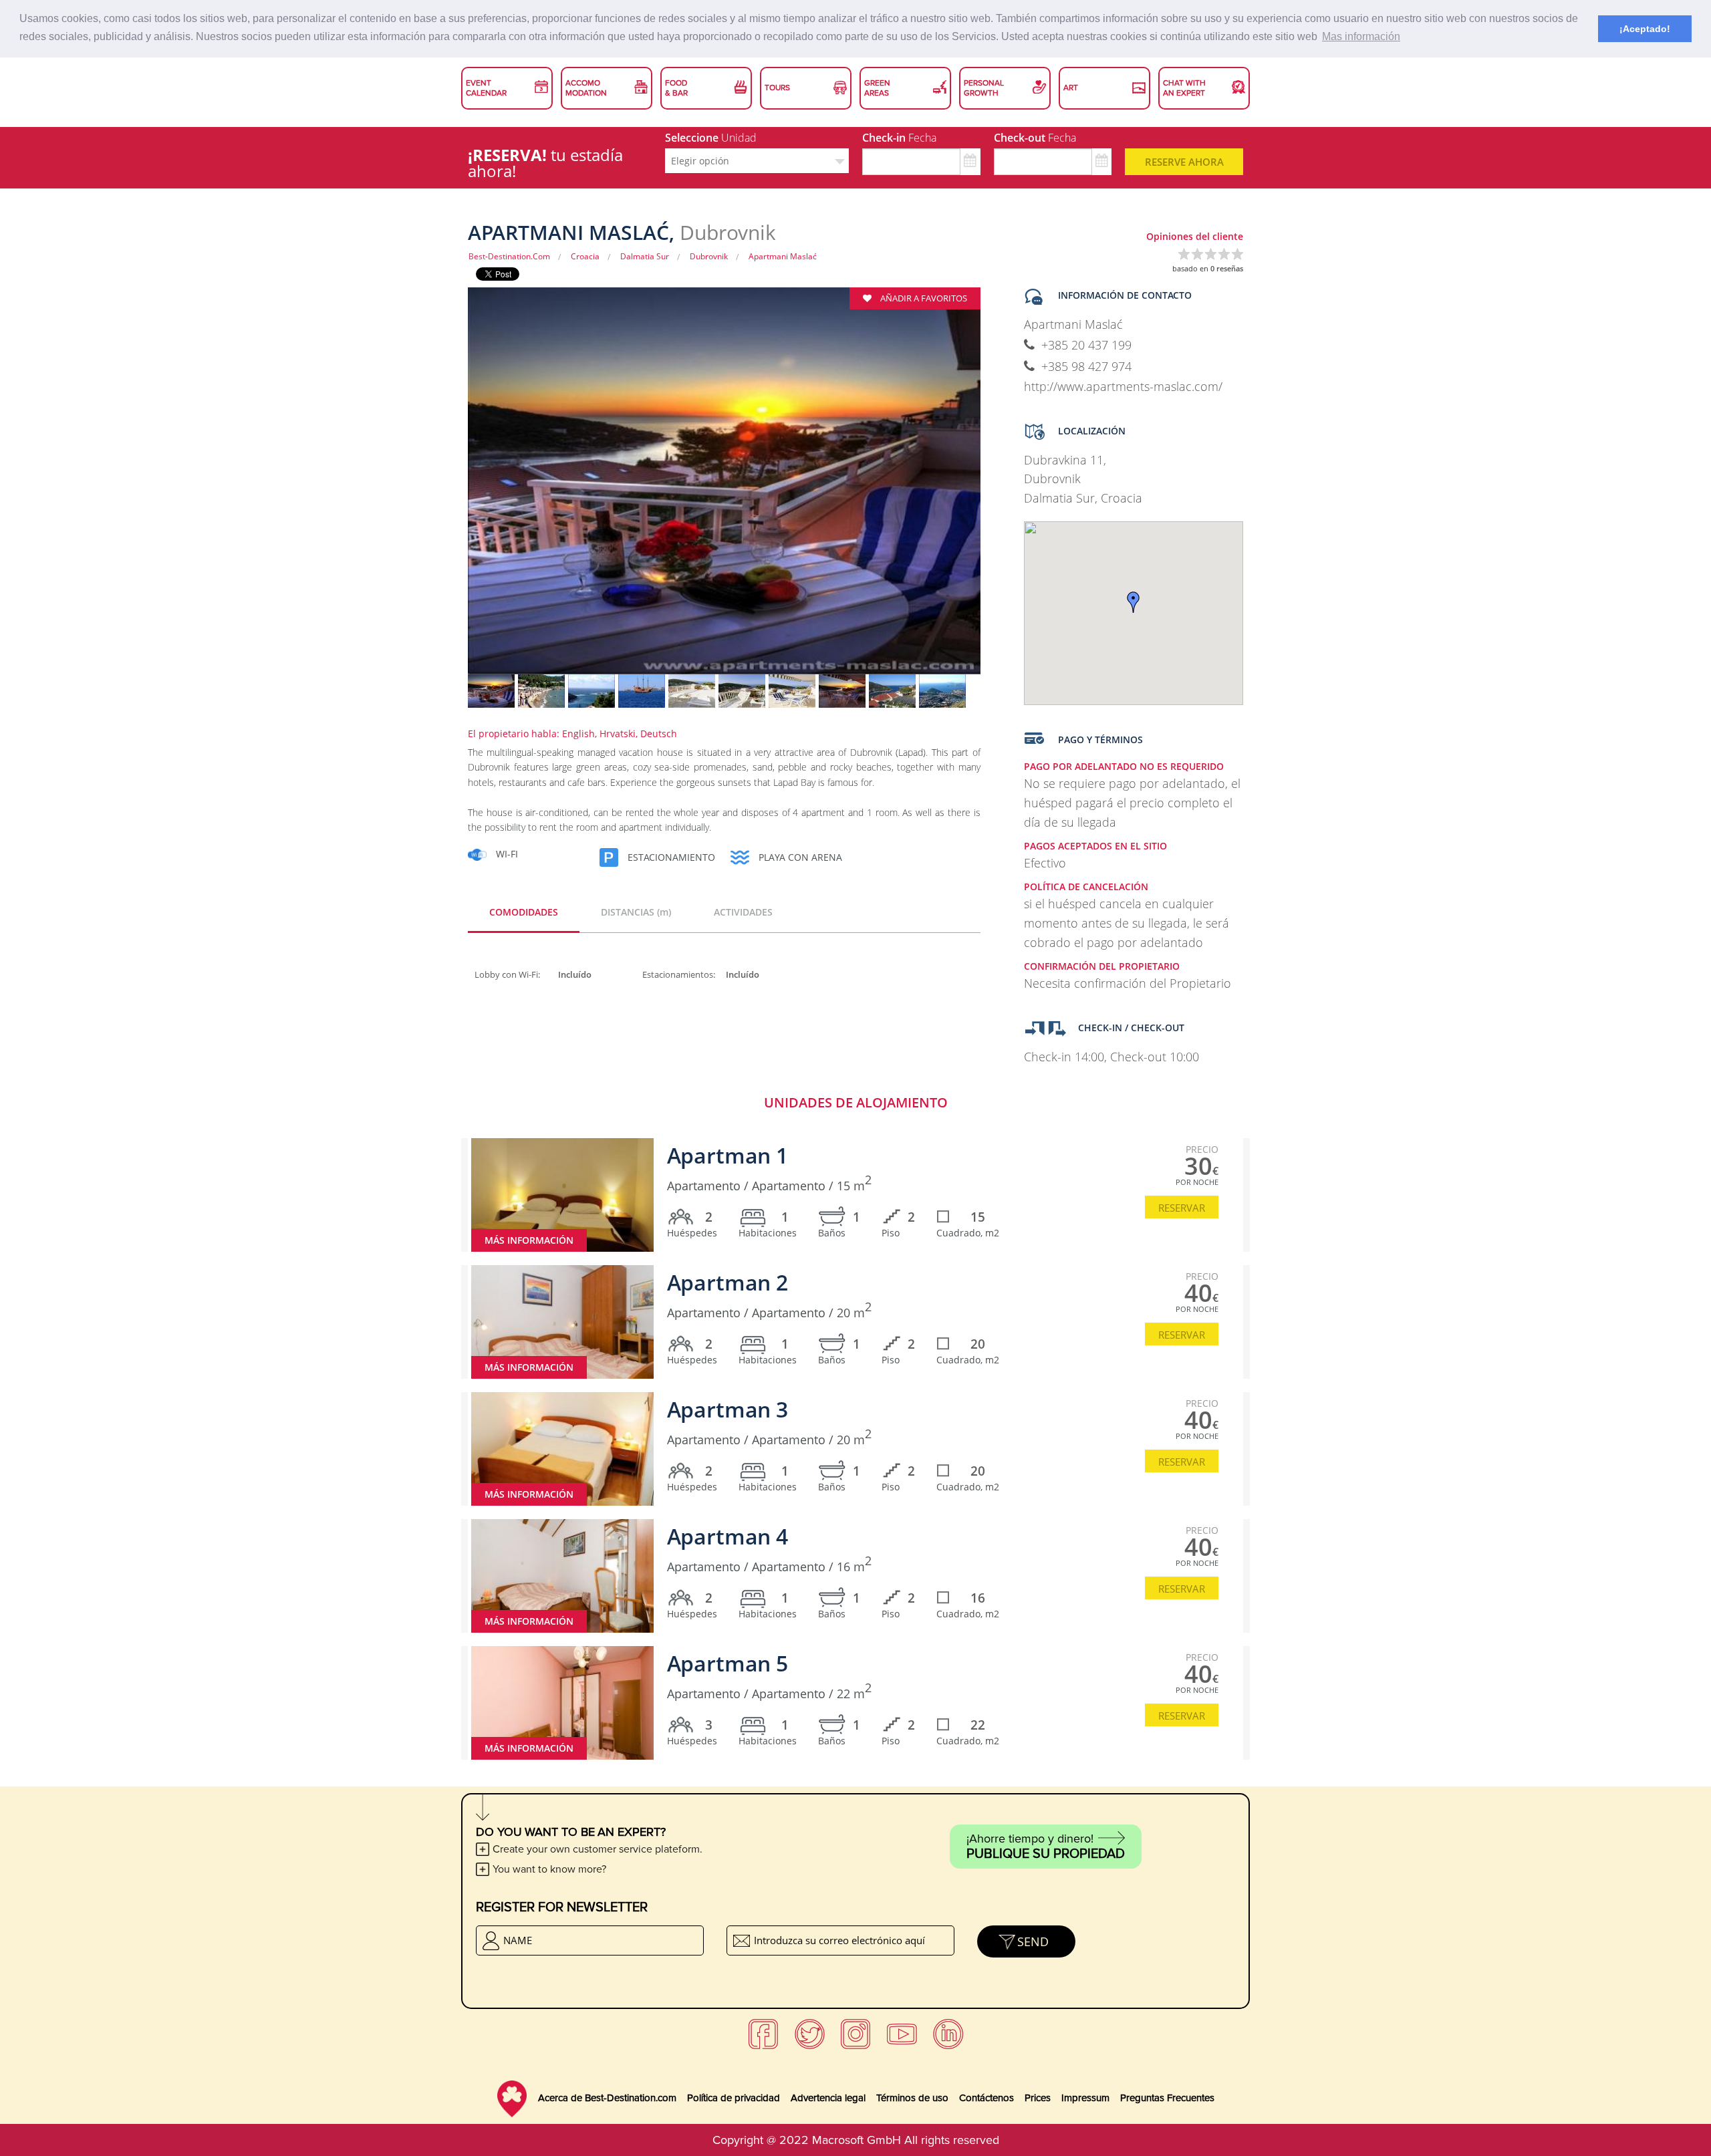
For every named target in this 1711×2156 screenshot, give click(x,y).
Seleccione (711, 138)
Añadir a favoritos (923, 298)
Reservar (1182, 1208)
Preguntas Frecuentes (1167, 2098)
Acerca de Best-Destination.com (607, 2098)
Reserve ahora (1184, 162)
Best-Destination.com (509, 256)
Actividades (743, 912)
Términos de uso (912, 2098)
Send (1033, 1941)
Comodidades (524, 912)
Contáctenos (986, 2098)
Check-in (899, 138)
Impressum (1085, 2098)
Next (1004, 490)
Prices (1038, 2098)
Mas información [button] (1361, 36)
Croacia (585, 256)
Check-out (1035, 138)
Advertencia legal (828, 2098)
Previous (444, 490)
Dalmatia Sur (645, 256)
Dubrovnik (709, 256)
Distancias (636, 912)
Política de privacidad (734, 2098)
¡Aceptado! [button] (1645, 29)
